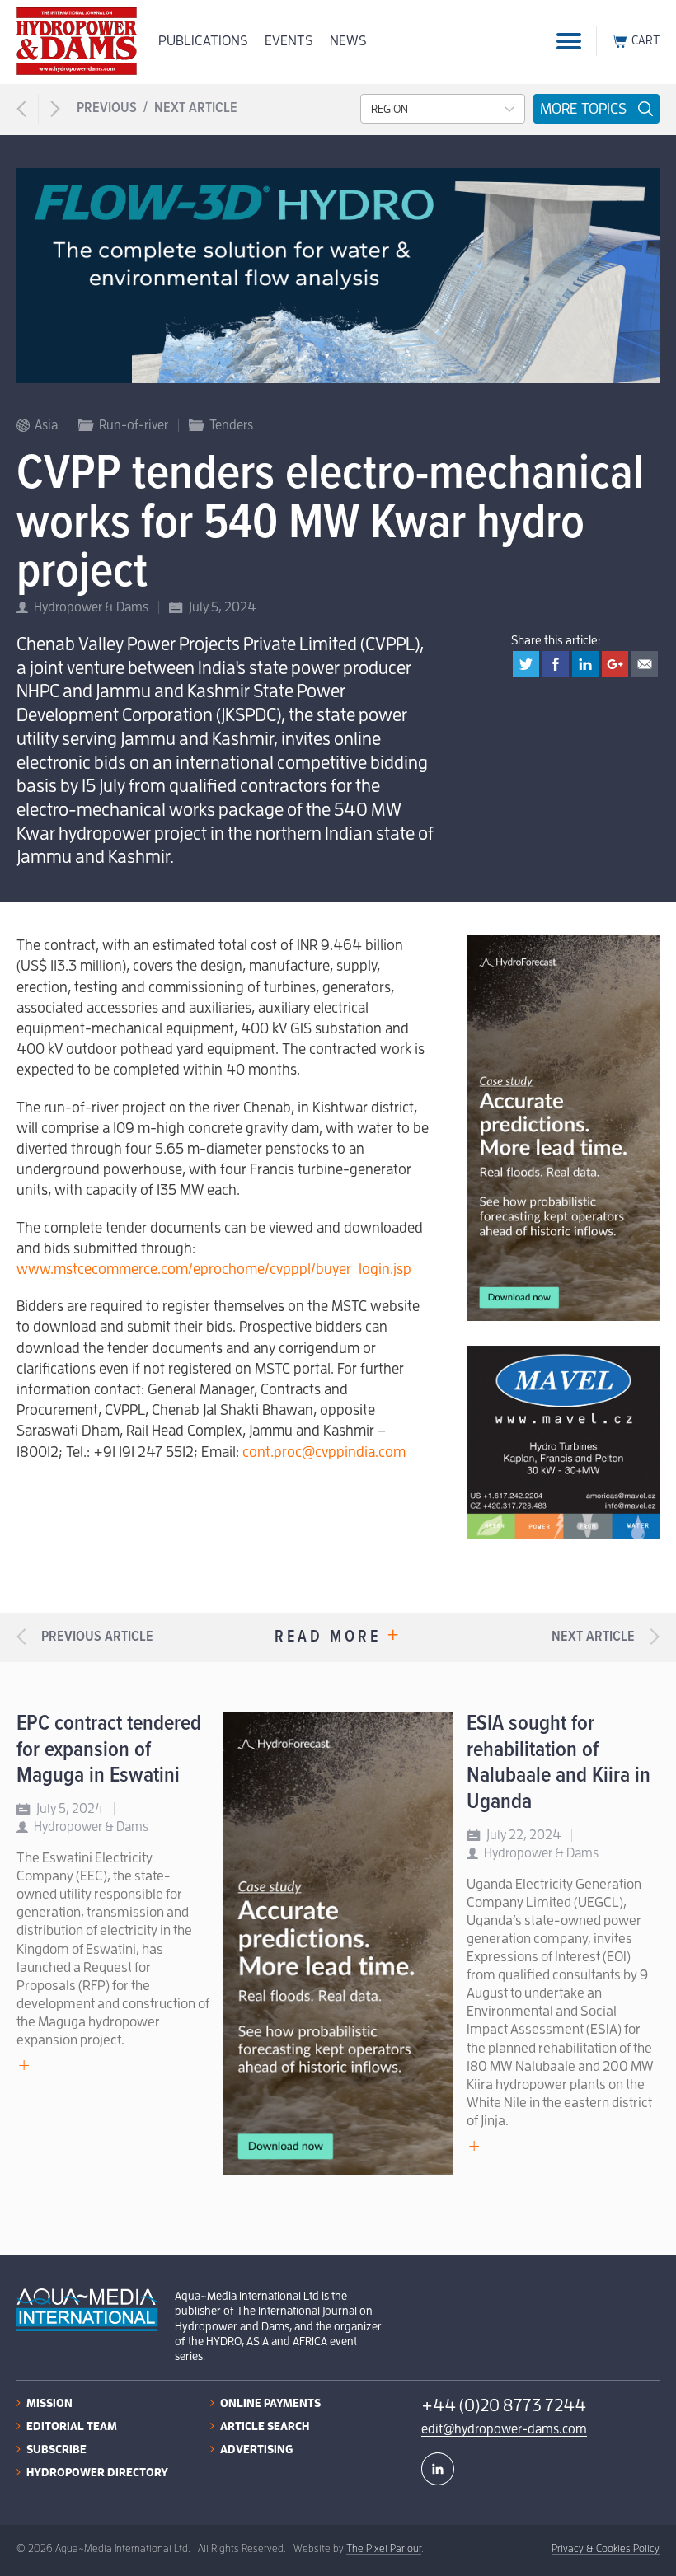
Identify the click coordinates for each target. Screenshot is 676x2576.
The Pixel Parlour (384, 2548)
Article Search (265, 2426)
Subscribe (56, 2449)
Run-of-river (134, 425)
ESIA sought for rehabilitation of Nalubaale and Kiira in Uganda (559, 1763)
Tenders (231, 425)
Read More (338, 1637)
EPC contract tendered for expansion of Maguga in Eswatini (109, 1750)
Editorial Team (72, 2426)
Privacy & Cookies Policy (606, 2548)
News (348, 41)
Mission (49, 2403)
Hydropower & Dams (91, 607)
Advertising (256, 2449)
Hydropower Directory (97, 2472)
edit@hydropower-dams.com (504, 2429)
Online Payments (270, 2403)
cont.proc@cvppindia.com (324, 1452)
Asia (46, 425)
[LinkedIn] (438, 2469)
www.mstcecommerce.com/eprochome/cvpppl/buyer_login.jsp (214, 1269)
